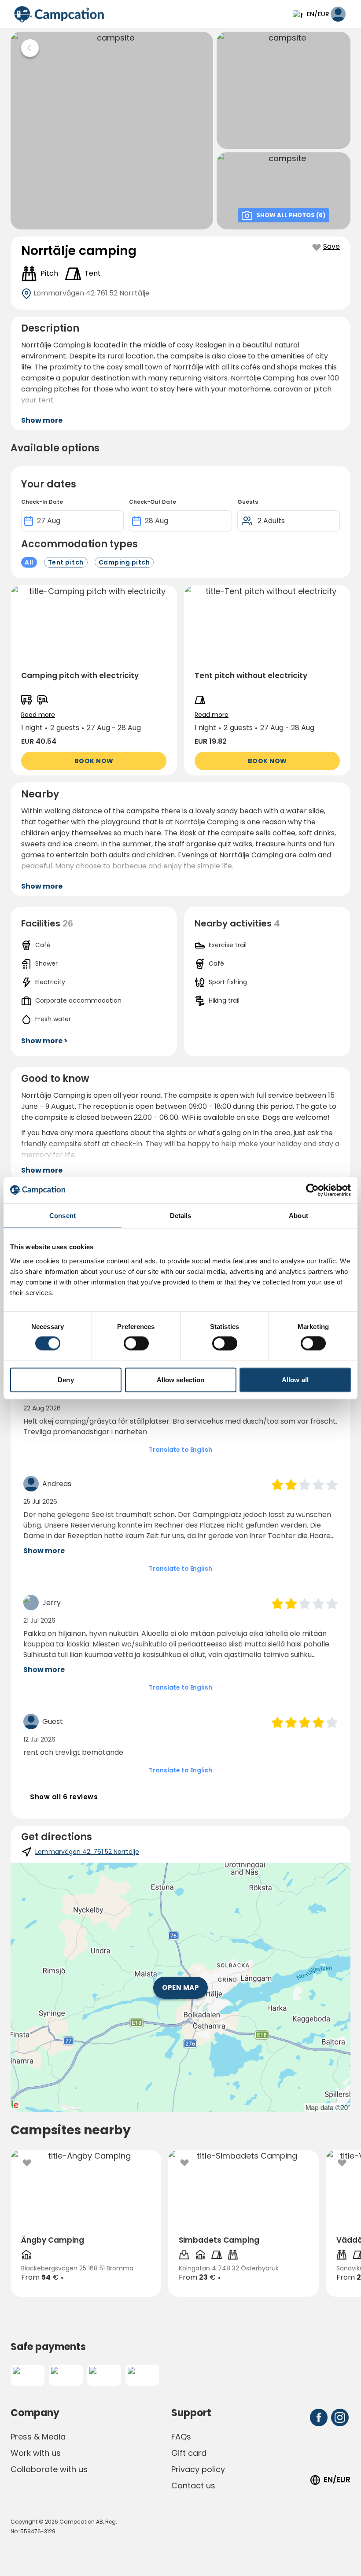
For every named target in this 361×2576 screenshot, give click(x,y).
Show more (44, 1551)
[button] (94, 680)
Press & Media (38, 2437)
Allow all (295, 1379)
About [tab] (298, 1216)
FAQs (181, 2437)
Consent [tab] (63, 1216)
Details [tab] (181, 1216)
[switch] (136, 1343)
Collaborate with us (49, 2469)
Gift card (189, 2453)
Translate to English (180, 1450)
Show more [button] (42, 420)
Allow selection (181, 1379)
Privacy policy (198, 2469)
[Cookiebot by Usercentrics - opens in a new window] (312, 1190)
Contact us (193, 2486)
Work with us (36, 2453)
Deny (66, 1379)
